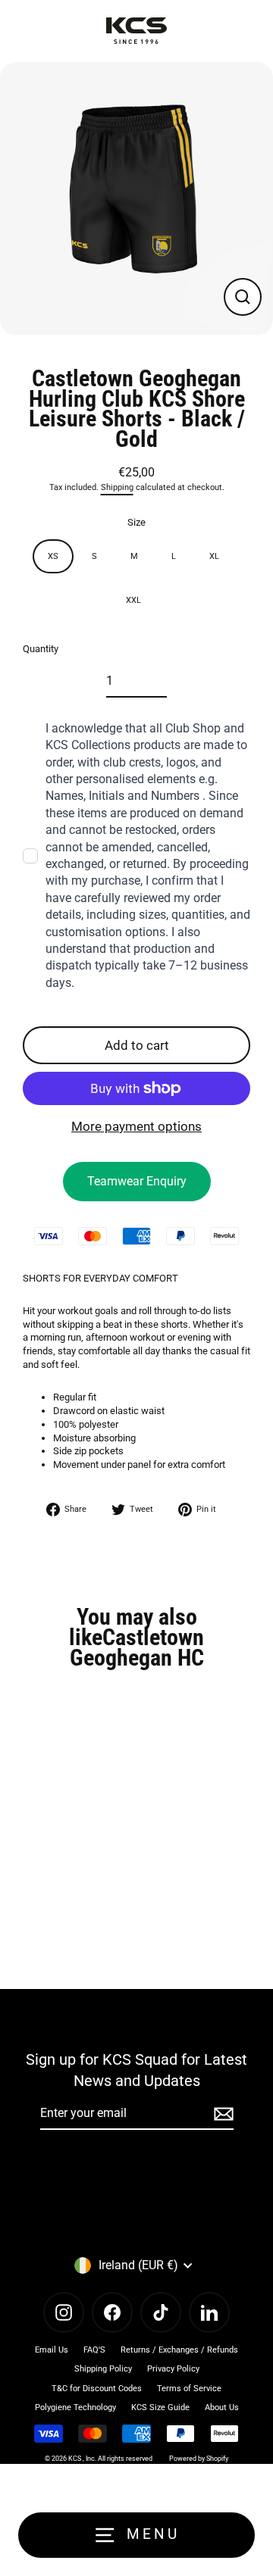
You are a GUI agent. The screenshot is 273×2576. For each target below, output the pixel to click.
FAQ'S (94, 2350)
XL (214, 556)
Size (136, 522)
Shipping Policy (103, 2369)
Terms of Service (189, 2389)
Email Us (52, 2350)
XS (53, 556)
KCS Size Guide (160, 2407)
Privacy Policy (173, 2369)
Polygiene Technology (75, 2407)
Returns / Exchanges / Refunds (179, 2350)
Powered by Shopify (199, 2459)
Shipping (117, 487)
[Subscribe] (221, 2114)
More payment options (136, 1126)
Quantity (41, 649)
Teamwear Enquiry (137, 1181)
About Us (222, 2407)
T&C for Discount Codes (97, 2389)
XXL (133, 600)
